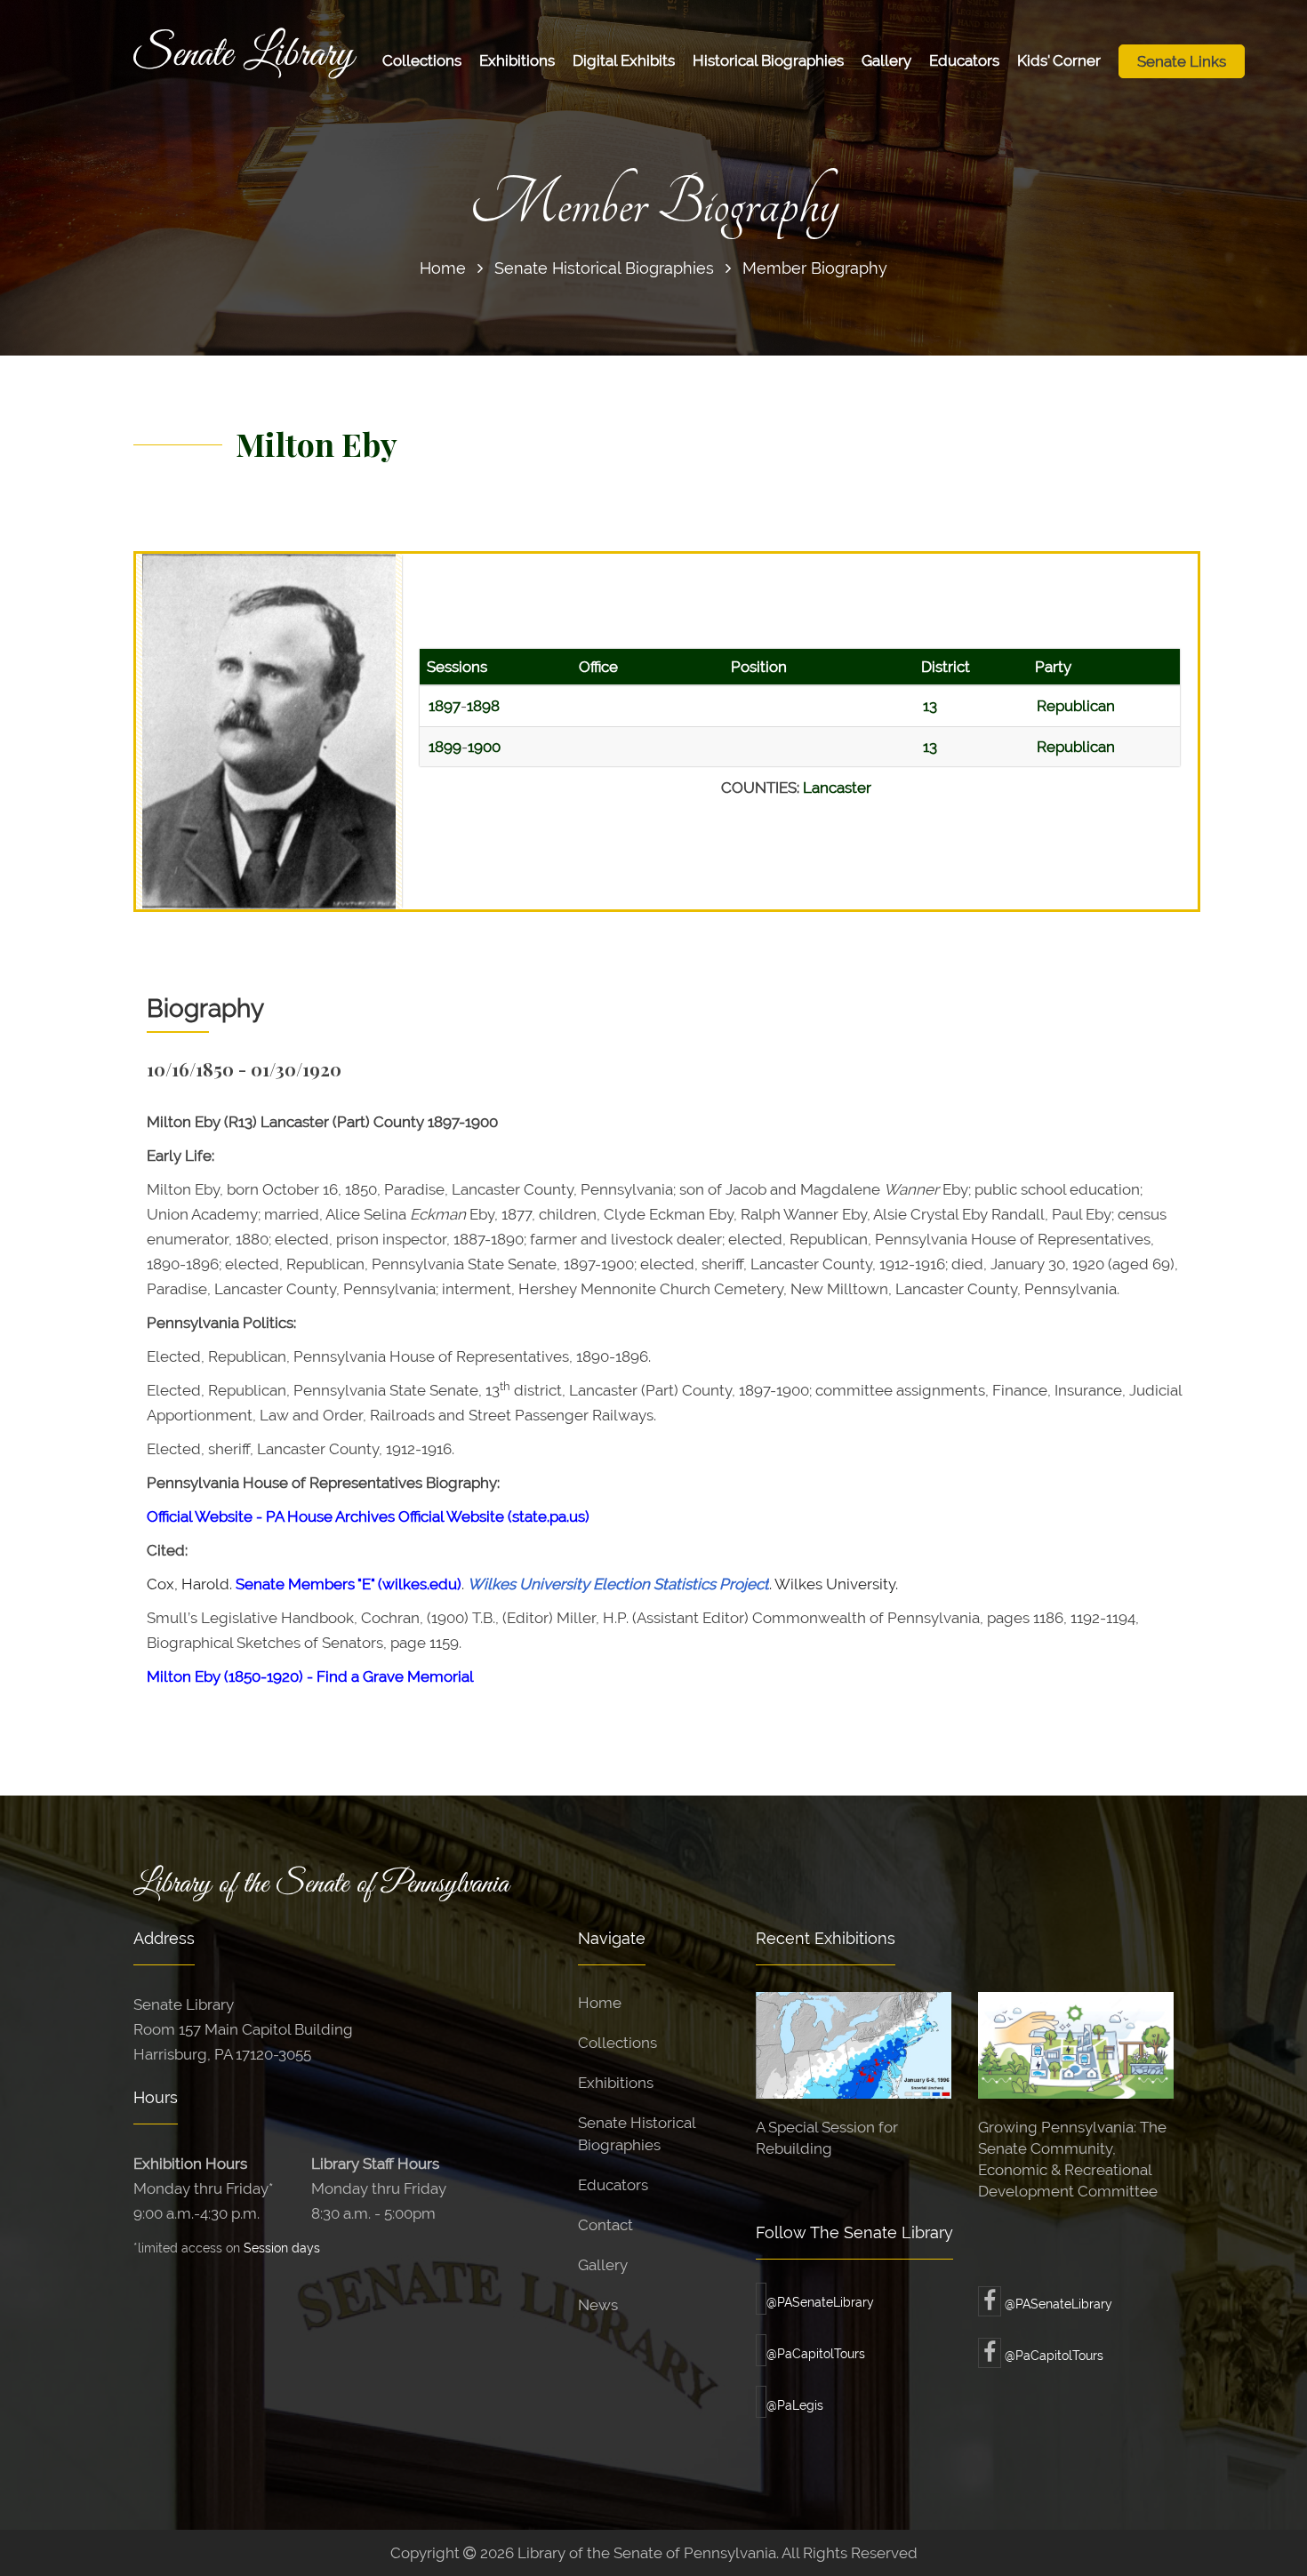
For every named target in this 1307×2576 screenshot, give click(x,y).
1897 (445, 706)
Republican (1076, 706)
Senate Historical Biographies (604, 268)
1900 (484, 747)
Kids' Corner (1059, 60)
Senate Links (1182, 61)
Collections (422, 60)
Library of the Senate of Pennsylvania (321, 1884)
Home (443, 268)
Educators (964, 60)
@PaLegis (795, 2405)
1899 (445, 747)
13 (930, 706)
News (598, 2305)
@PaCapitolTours (816, 2354)
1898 (483, 706)
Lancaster (837, 788)
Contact (605, 2225)
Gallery (886, 60)
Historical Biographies (768, 60)
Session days (282, 2248)
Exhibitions (517, 60)
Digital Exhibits (624, 60)
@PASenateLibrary (820, 2302)
